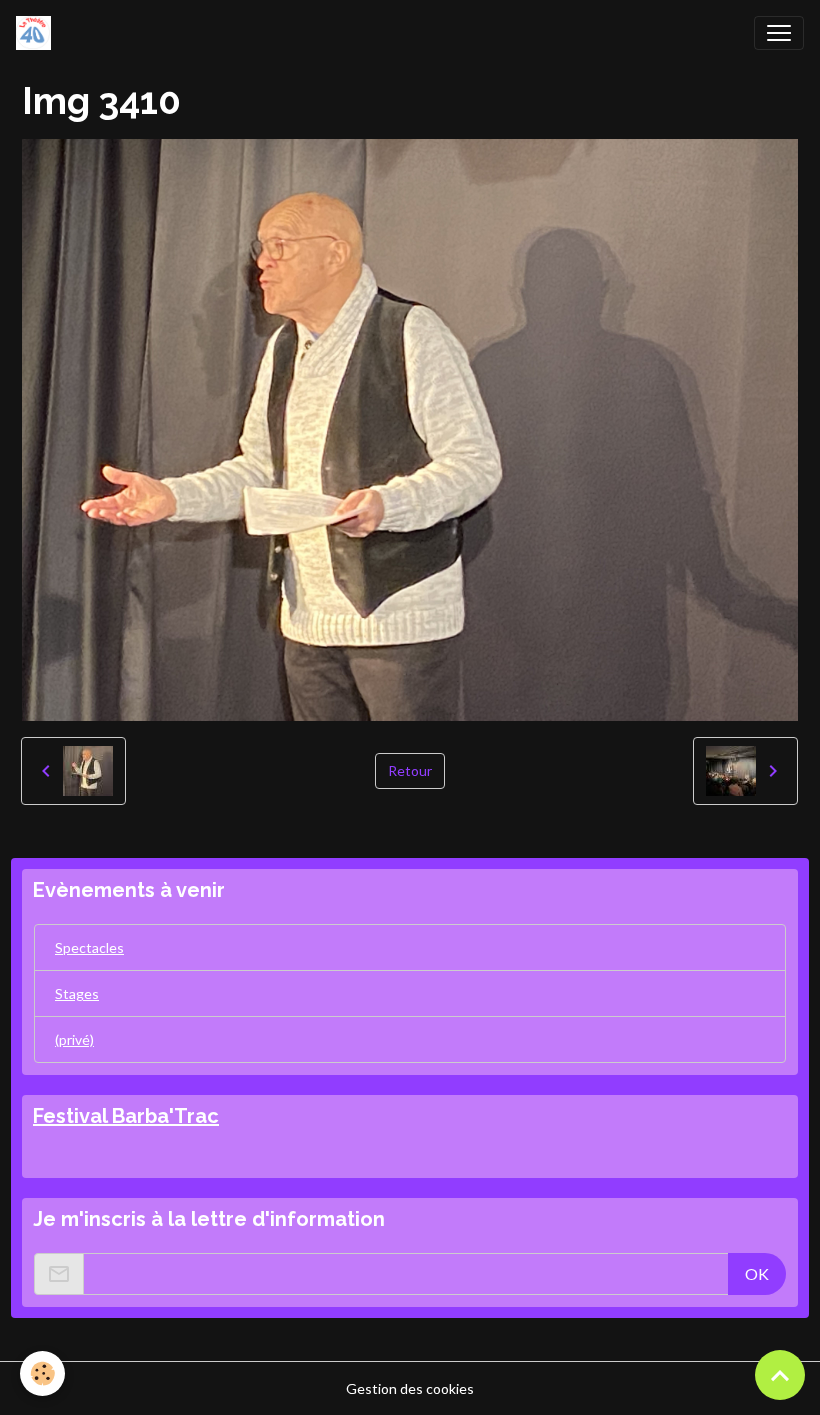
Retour (410, 770)
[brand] (37, 33)
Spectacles (89, 947)
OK (757, 1273)
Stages (77, 993)
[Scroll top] (780, 1375)
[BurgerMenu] (779, 33)
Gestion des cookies (410, 1388)
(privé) (74, 1039)
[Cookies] (42, 1373)
